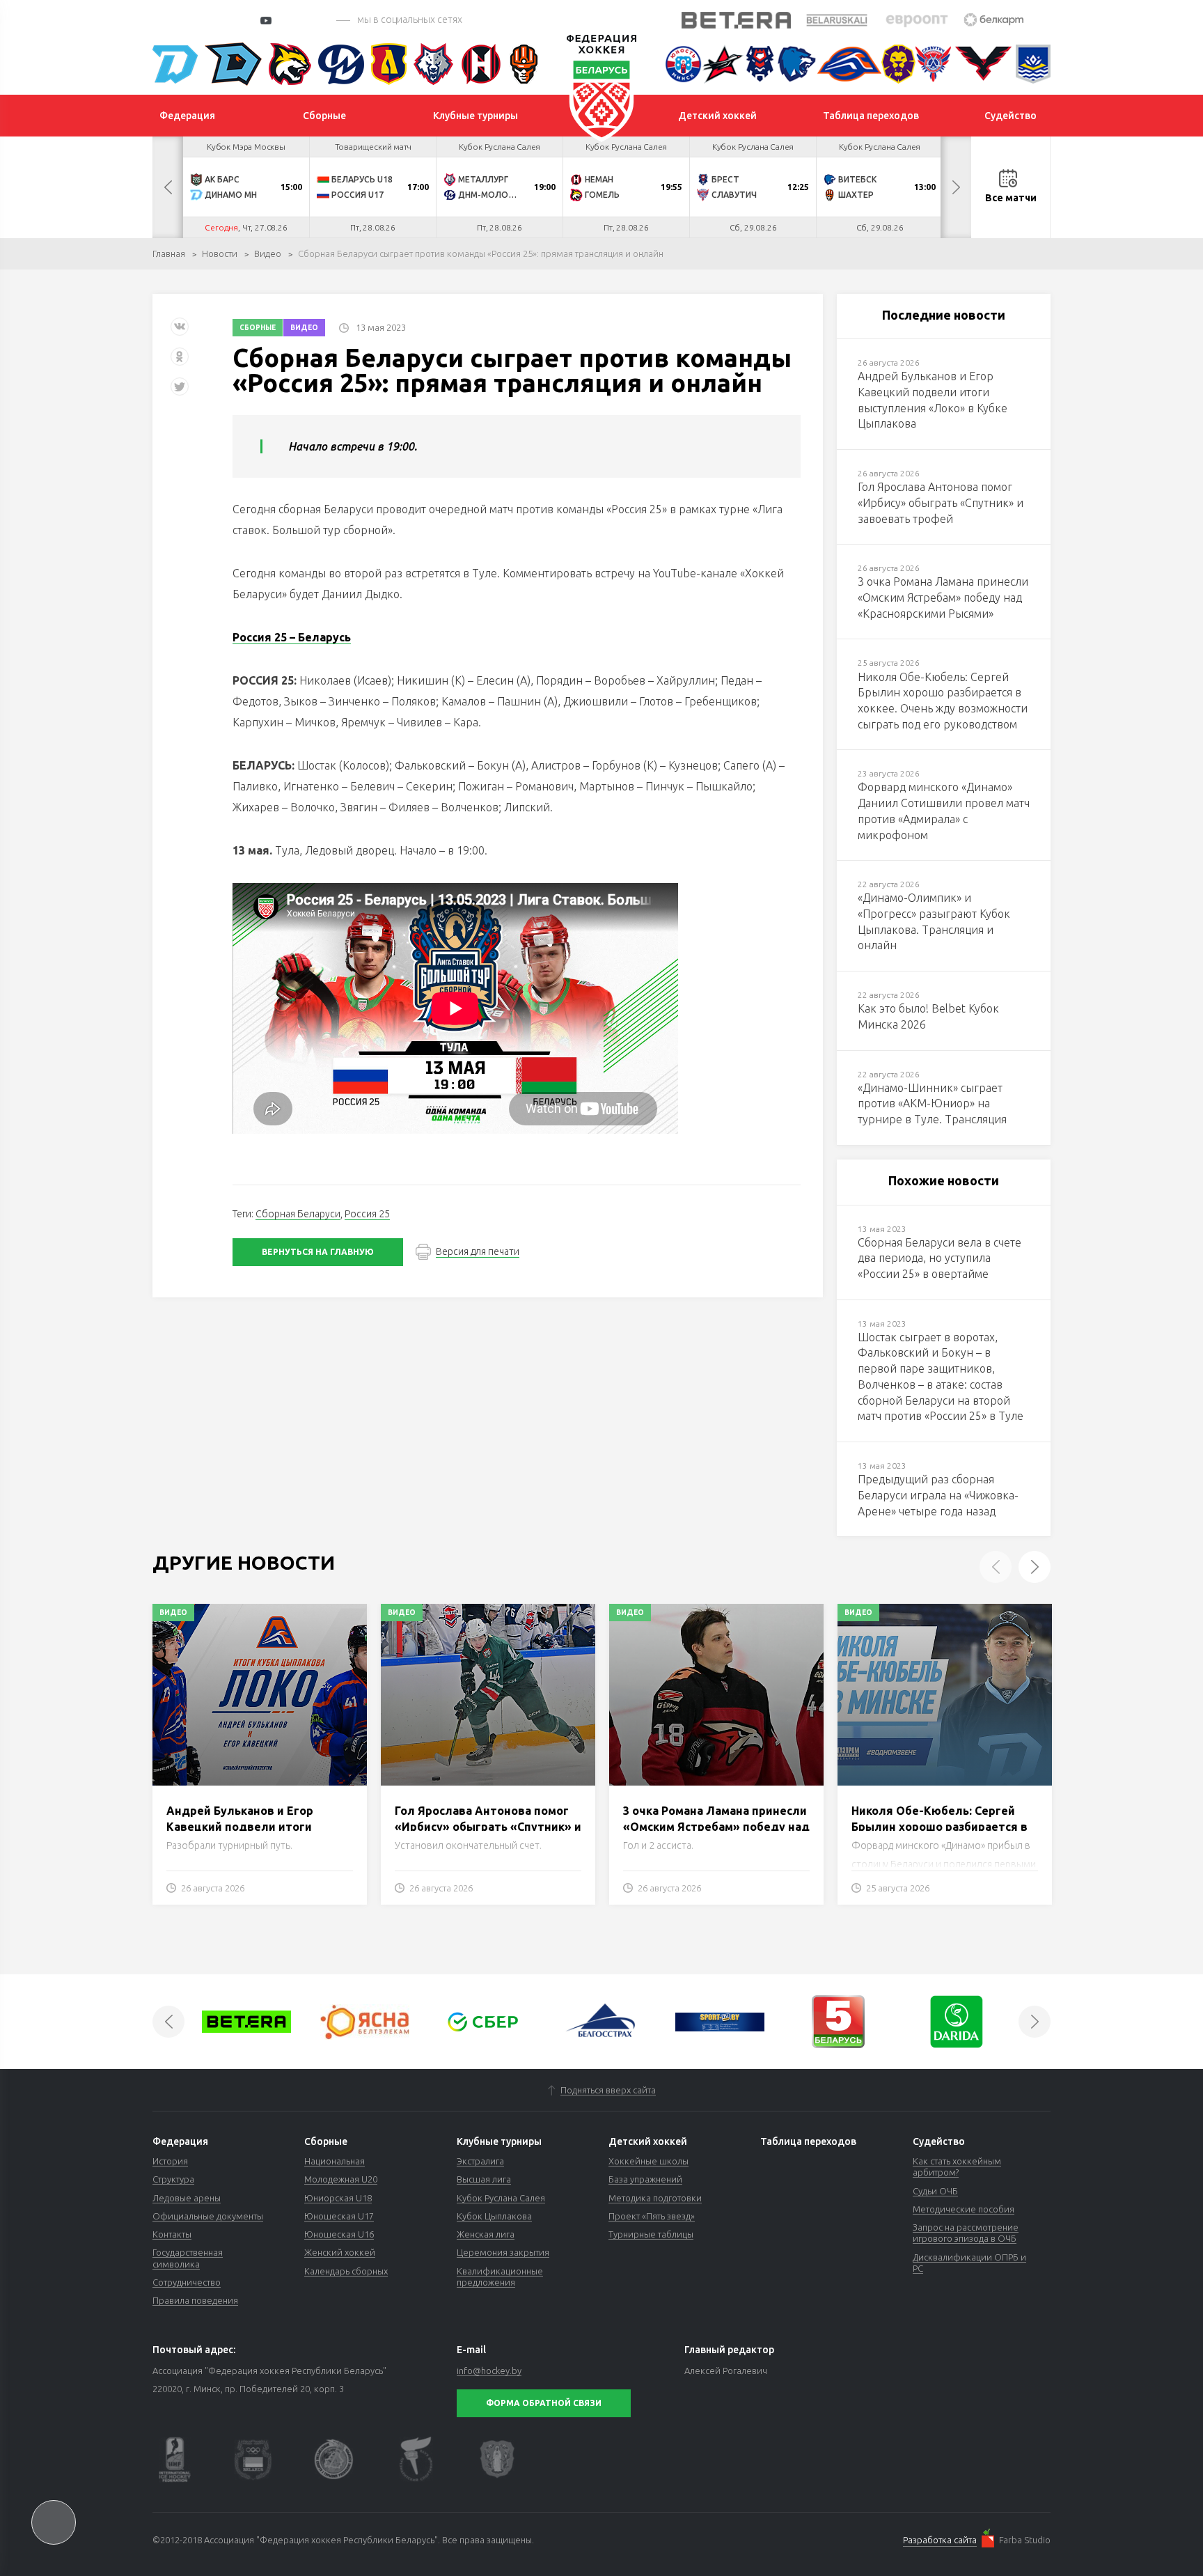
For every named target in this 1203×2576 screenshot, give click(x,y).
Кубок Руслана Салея (501, 2198)
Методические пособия (964, 2209)
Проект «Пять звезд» (652, 2216)
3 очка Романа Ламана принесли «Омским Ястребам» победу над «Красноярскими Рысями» (716, 1826)
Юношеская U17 (339, 2216)
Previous (168, 187)
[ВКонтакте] (180, 332)
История (170, 2161)
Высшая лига (484, 2179)
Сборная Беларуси (298, 1214)
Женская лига (486, 2234)
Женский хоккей (340, 2252)
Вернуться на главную (318, 1252)
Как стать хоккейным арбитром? (957, 2167)
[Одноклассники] (180, 362)
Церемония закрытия (503, 2252)
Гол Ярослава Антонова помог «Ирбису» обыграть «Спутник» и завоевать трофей (488, 1826)
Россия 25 (367, 1214)
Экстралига (480, 2161)
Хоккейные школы (648, 2161)
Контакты (172, 2234)
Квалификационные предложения (500, 2277)
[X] (181, 392)
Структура (173, 2179)
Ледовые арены (187, 2198)
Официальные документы (208, 2216)
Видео (268, 253)
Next (956, 187)
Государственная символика (188, 2258)
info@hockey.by (489, 2371)
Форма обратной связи (544, 2403)
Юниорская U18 (338, 2198)
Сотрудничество (187, 2282)
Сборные (258, 328)
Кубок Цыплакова (494, 2216)
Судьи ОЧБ (935, 2191)
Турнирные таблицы (651, 2234)
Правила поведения (195, 2300)
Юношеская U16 (339, 2234)
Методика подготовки (655, 2198)
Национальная (335, 2161)
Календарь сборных (346, 2271)
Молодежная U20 (341, 2179)
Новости (220, 253)
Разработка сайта (940, 2540)
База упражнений (645, 2179)
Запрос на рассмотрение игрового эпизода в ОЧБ (966, 2233)
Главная (169, 253)
